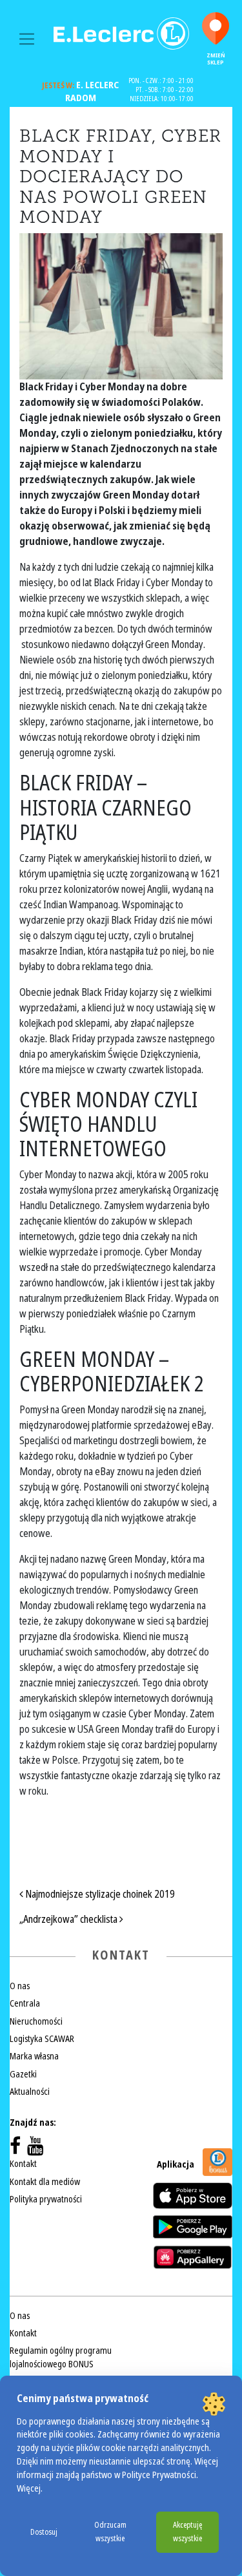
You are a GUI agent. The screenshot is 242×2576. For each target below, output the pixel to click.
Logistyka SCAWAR (42, 2039)
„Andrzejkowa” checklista (69, 1919)
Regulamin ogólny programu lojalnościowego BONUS (61, 2357)
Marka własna (34, 2056)
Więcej (29, 2489)
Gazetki (23, 2074)
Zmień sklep (216, 59)
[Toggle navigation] (27, 39)
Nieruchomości (36, 2021)
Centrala (25, 2003)
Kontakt (23, 2164)
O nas (20, 1986)
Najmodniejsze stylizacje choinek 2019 (99, 1894)
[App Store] (193, 2196)
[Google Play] (193, 2227)
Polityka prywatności (46, 2199)
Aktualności (30, 2092)
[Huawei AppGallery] (193, 2257)
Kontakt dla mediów (45, 2182)
